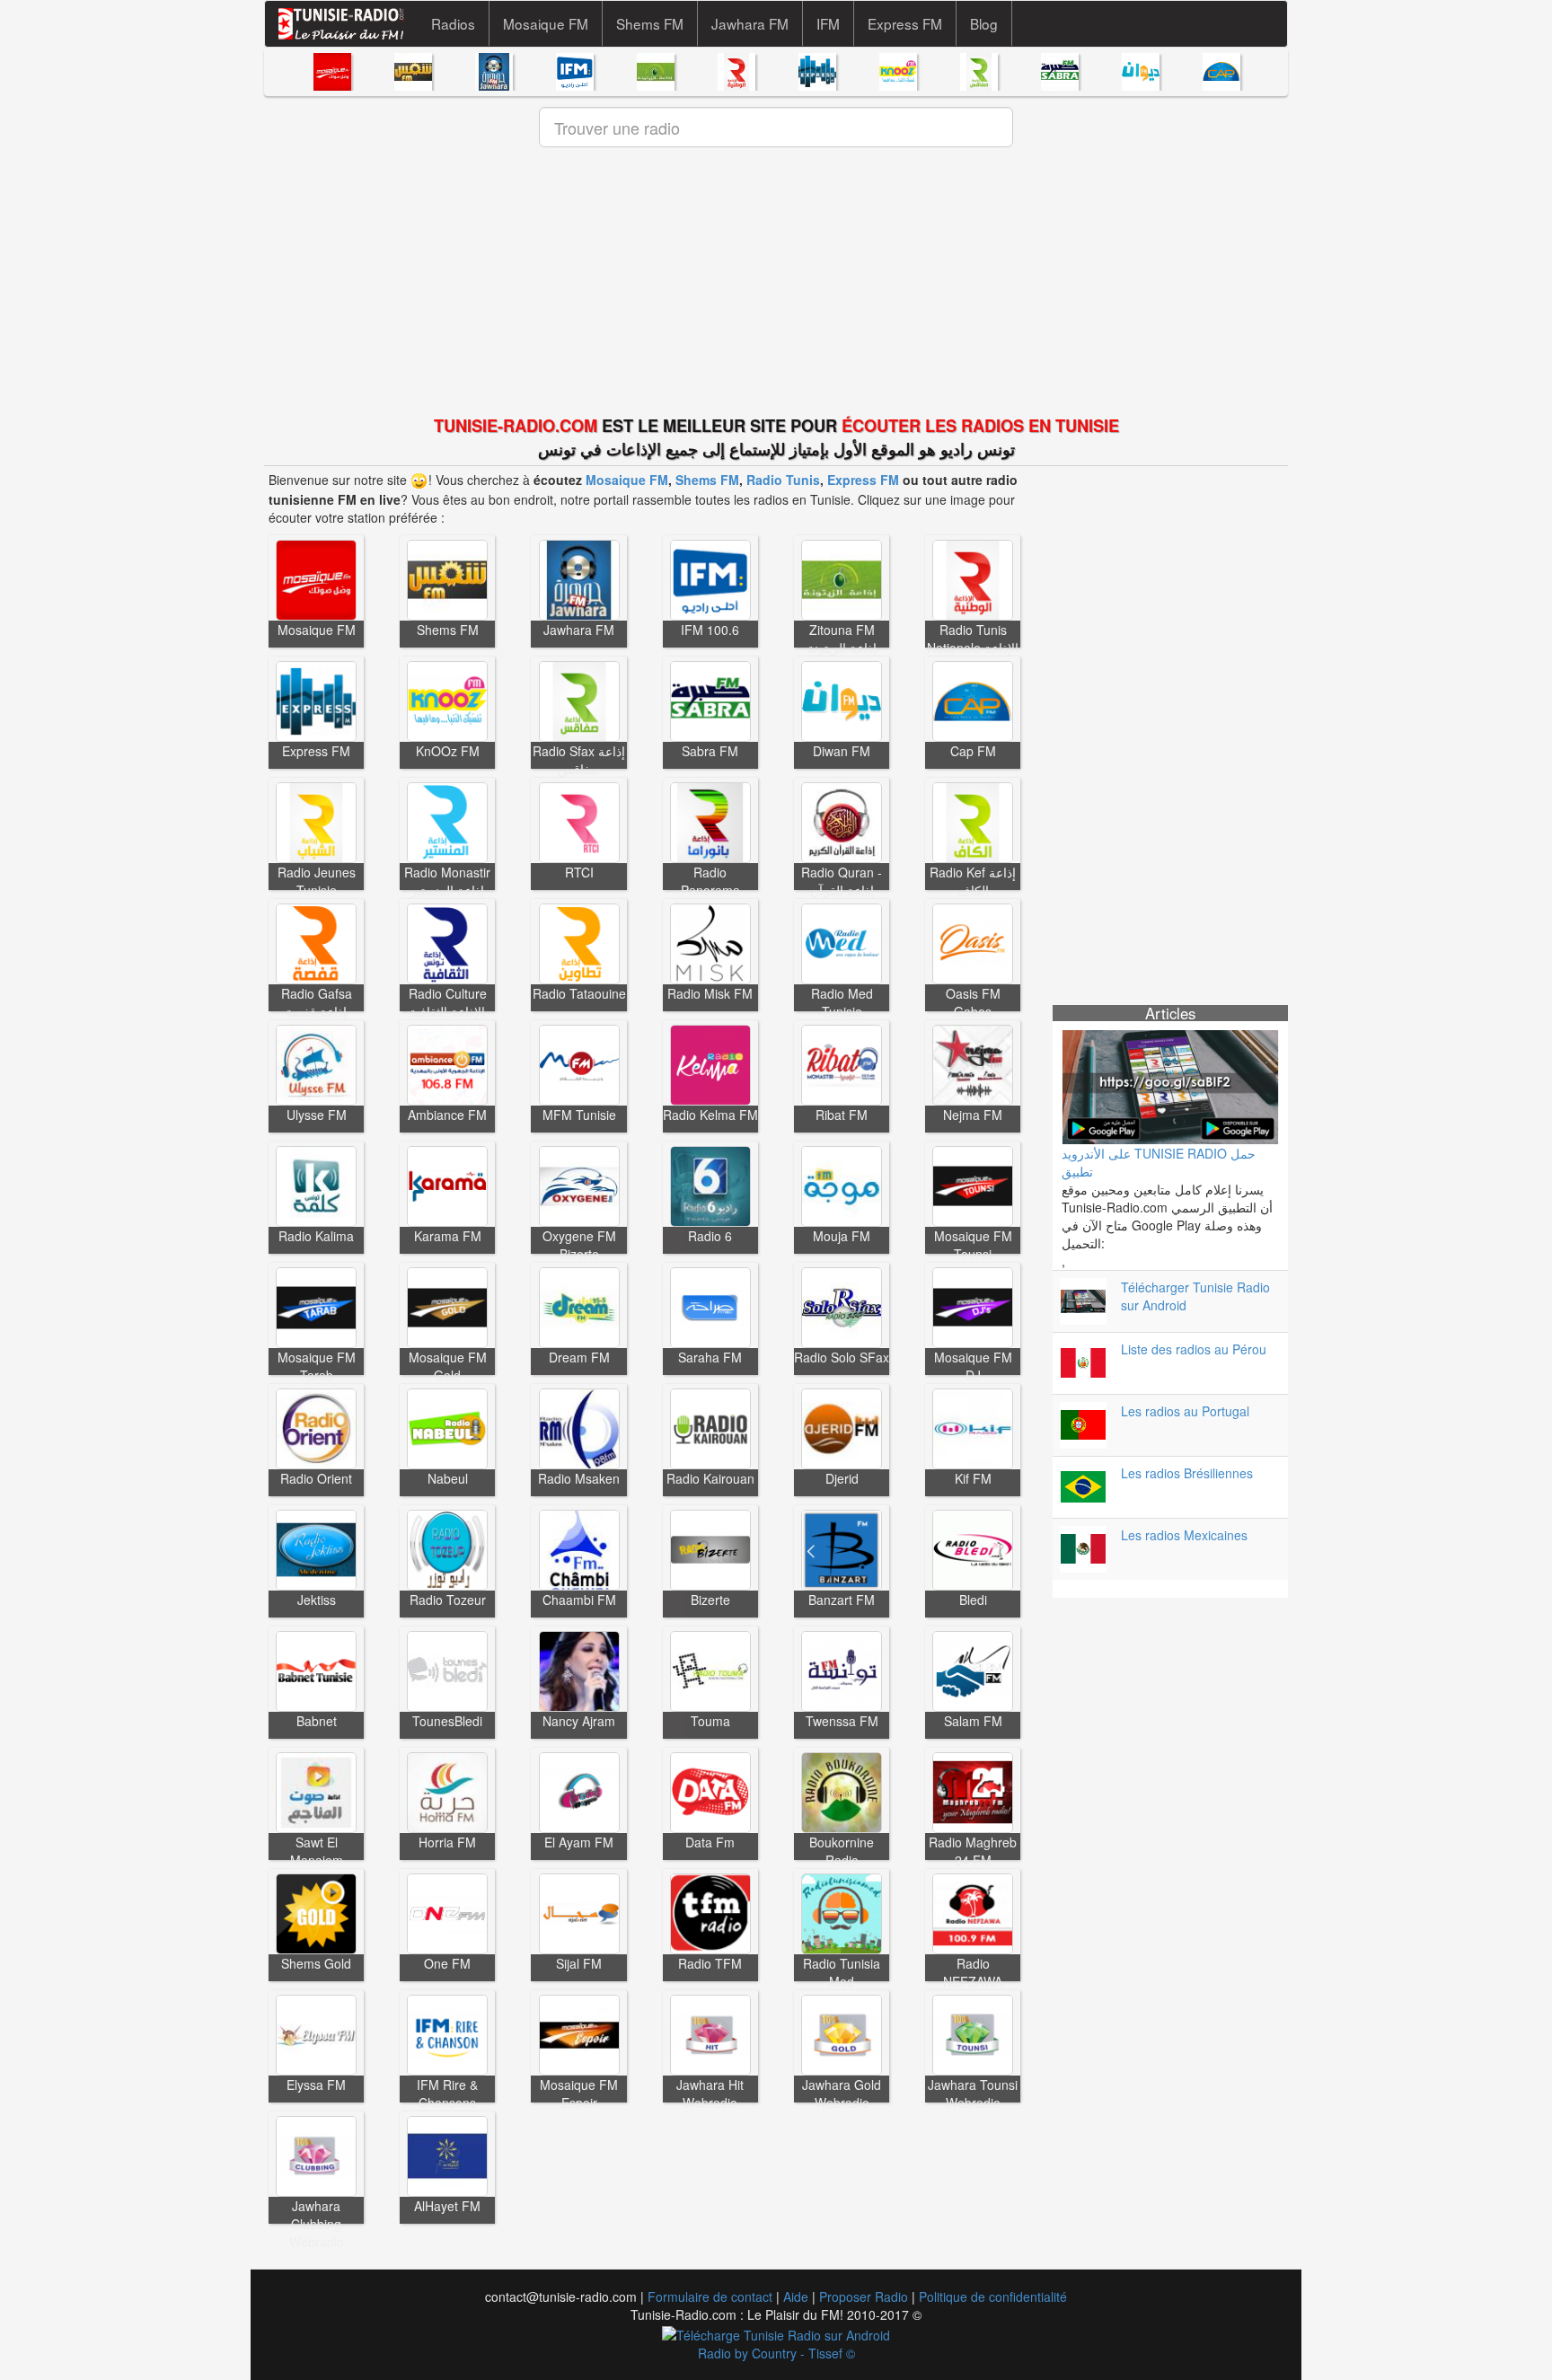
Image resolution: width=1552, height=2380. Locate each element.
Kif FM (973, 1478)
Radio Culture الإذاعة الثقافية (448, 1002)
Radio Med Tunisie (842, 1002)
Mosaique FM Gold (448, 1366)
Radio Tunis (783, 480)
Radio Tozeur (448, 1600)
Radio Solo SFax (842, 1357)
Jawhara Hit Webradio (710, 2094)
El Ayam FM (579, 1842)
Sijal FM (579, 1963)
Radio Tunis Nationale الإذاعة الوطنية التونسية (973, 648)
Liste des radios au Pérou (1194, 1349)
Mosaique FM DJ (973, 1366)
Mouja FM (842, 1236)
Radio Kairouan (710, 1478)
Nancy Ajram (579, 1721)
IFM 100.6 (710, 630)
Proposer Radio (864, 2296)
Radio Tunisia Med (842, 1972)
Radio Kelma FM (710, 1115)
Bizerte (710, 1600)
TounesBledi (447, 1721)
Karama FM (448, 1236)
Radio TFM (710, 1963)
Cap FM (973, 751)
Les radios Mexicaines (1184, 1535)
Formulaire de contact (710, 2296)
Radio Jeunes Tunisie (317, 881)
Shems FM (650, 23)
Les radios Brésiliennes (1187, 1473)
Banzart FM (842, 1600)
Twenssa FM (842, 1721)
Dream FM (579, 1357)
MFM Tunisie (579, 1115)
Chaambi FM (579, 1600)
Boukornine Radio (842, 1851)
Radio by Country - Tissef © (776, 2353)
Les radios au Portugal (1185, 1411)
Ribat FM (842, 1115)
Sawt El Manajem (317, 1851)
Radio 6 (710, 1236)
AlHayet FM (447, 2206)
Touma (710, 1721)
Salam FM (973, 1721)
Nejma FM (973, 1115)
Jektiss (317, 1600)
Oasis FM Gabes (973, 1002)
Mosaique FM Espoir (579, 2094)
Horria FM (447, 1842)
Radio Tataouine (579, 993)
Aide (796, 2296)
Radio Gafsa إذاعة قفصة (317, 1002)
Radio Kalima (316, 1236)
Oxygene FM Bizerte (579, 1245)
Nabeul (448, 1478)
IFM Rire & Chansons (447, 2094)
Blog (984, 23)
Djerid (842, 1478)
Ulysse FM (317, 1115)
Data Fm (710, 1842)
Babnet (317, 1721)
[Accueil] (348, 24)
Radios (453, 23)
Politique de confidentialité (993, 2296)
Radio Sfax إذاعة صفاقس (579, 760)
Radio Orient (316, 1478)
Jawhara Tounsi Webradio (973, 2094)
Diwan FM (842, 751)
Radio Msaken (579, 1478)
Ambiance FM (447, 1115)
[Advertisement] (776, 284)
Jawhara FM (750, 23)
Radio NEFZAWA (973, 1972)
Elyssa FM (316, 2085)
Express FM (905, 23)
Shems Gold (316, 1963)
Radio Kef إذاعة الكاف (973, 881)
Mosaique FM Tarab (317, 1366)
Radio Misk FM (710, 993)
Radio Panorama (710, 881)
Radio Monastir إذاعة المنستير (447, 881)
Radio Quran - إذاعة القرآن (842, 881)
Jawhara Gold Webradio (842, 2094)
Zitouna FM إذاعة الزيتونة (842, 639)
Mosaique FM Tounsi (973, 1245)
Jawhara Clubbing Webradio (317, 2224)
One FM (447, 1963)
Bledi (973, 1600)
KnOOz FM (448, 751)
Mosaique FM (546, 23)
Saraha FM (710, 1357)
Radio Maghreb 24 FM (973, 1851)
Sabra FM (710, 751)
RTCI (579, 872)
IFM (828, 23)
